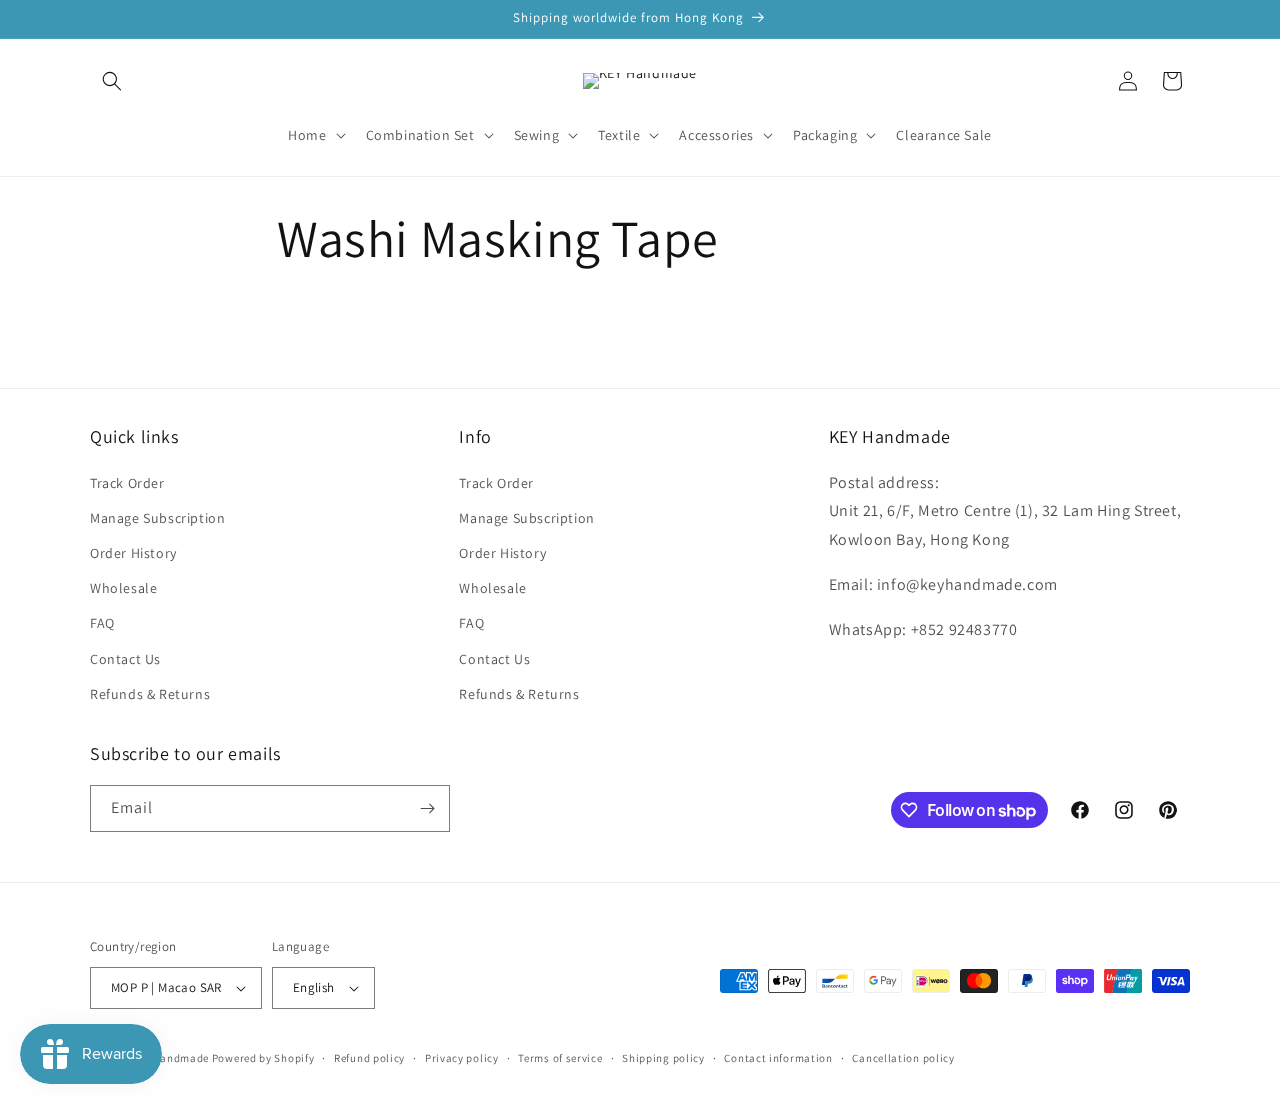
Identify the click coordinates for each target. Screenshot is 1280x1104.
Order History (133, 553)
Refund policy (369, 1058)
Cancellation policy (903, 1058)
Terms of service (560, 1058)
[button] (112, 81)
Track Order (127, 483)
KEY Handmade (170, 1058)
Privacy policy (462, 1058)
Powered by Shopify (263, 1058)
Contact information (778, 1058)
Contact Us (125, 659)
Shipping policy (663, 1058)
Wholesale (123, 588)
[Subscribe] (427, 808)
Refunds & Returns (150, 694)
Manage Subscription (157, 518)
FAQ (102, 623)
